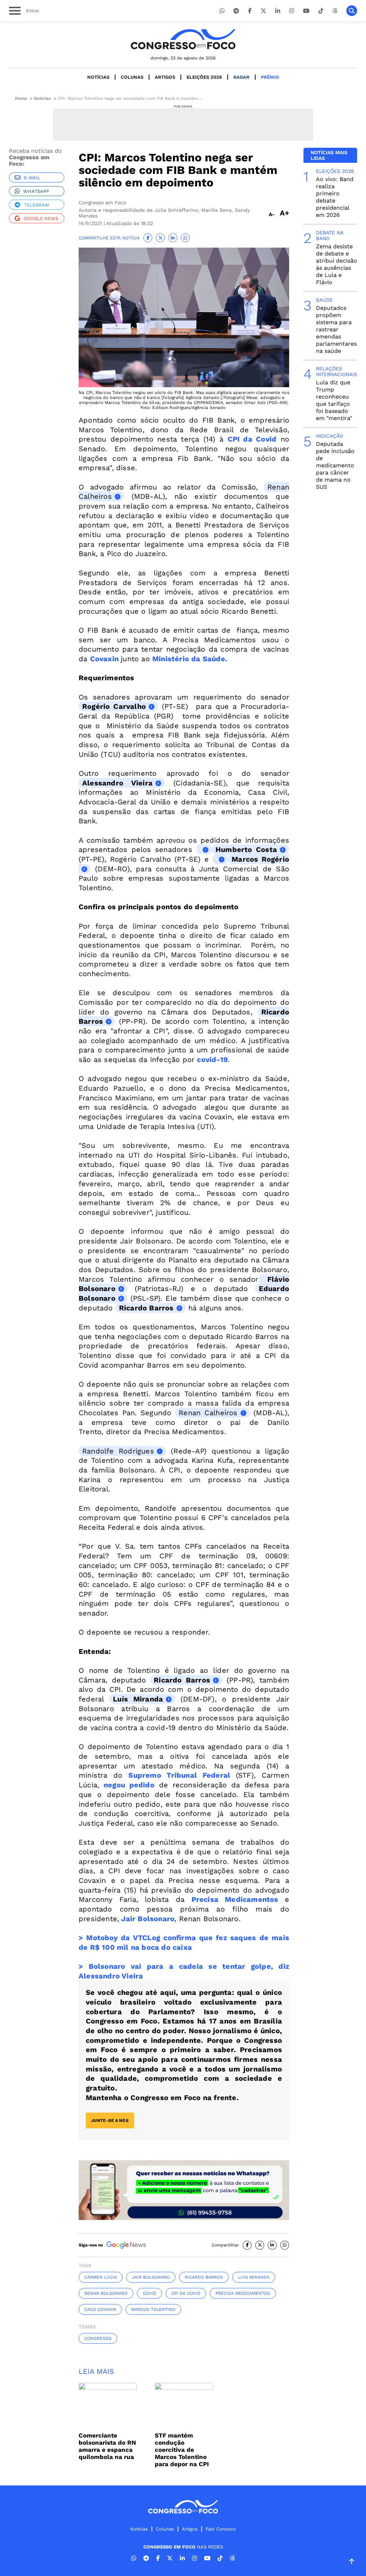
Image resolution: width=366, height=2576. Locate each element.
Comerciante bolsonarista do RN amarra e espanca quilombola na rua (107, 2446)
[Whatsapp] (222, 11)
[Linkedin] (278, 11)
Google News (41, 218)
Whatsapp (36, 191)
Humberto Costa (246, 849)
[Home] (183, 39)
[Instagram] (292, 11)
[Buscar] (352, 11)
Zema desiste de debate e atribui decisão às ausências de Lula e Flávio (337, 264)
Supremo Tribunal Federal (179, 1775)
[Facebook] (250, 11)
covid (149, 2293)
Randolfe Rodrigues (118, 1451)
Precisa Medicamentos (235, 1899)
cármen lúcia (101, 2277)
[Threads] (335, 11)
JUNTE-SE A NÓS (110, 2120)
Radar (241, 77)
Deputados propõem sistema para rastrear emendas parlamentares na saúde (336, 329)
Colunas (132, 77)
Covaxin (104, 659)
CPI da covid (186, 2293)
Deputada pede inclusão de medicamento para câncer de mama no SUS (335, 465)
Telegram (36, 205)
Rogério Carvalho (114, 706)
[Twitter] (263, 11)
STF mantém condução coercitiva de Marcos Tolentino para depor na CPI (182, 2450)
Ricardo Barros (146, 1308)
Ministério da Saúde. (191, 659)
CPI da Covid (252, 439)
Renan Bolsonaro (106, 2293)
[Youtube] (306, 11)
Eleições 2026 (204, 77)
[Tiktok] (321, 11)
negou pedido (129, 1785)
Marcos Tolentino (153, 2309)
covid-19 (212, 1060)
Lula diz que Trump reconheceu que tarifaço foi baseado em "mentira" (334, 400)
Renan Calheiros (208, 1413)
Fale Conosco (221, 2529)
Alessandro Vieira (117, 783)
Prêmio (270, 77)
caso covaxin (100, 2309)
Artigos (165, 77)
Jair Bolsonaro (147, 1919)
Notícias (98, 77)
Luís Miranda (138, 1699)
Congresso (98, 2338)
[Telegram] (236, 11)
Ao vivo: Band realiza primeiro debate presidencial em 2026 (335, 197)
